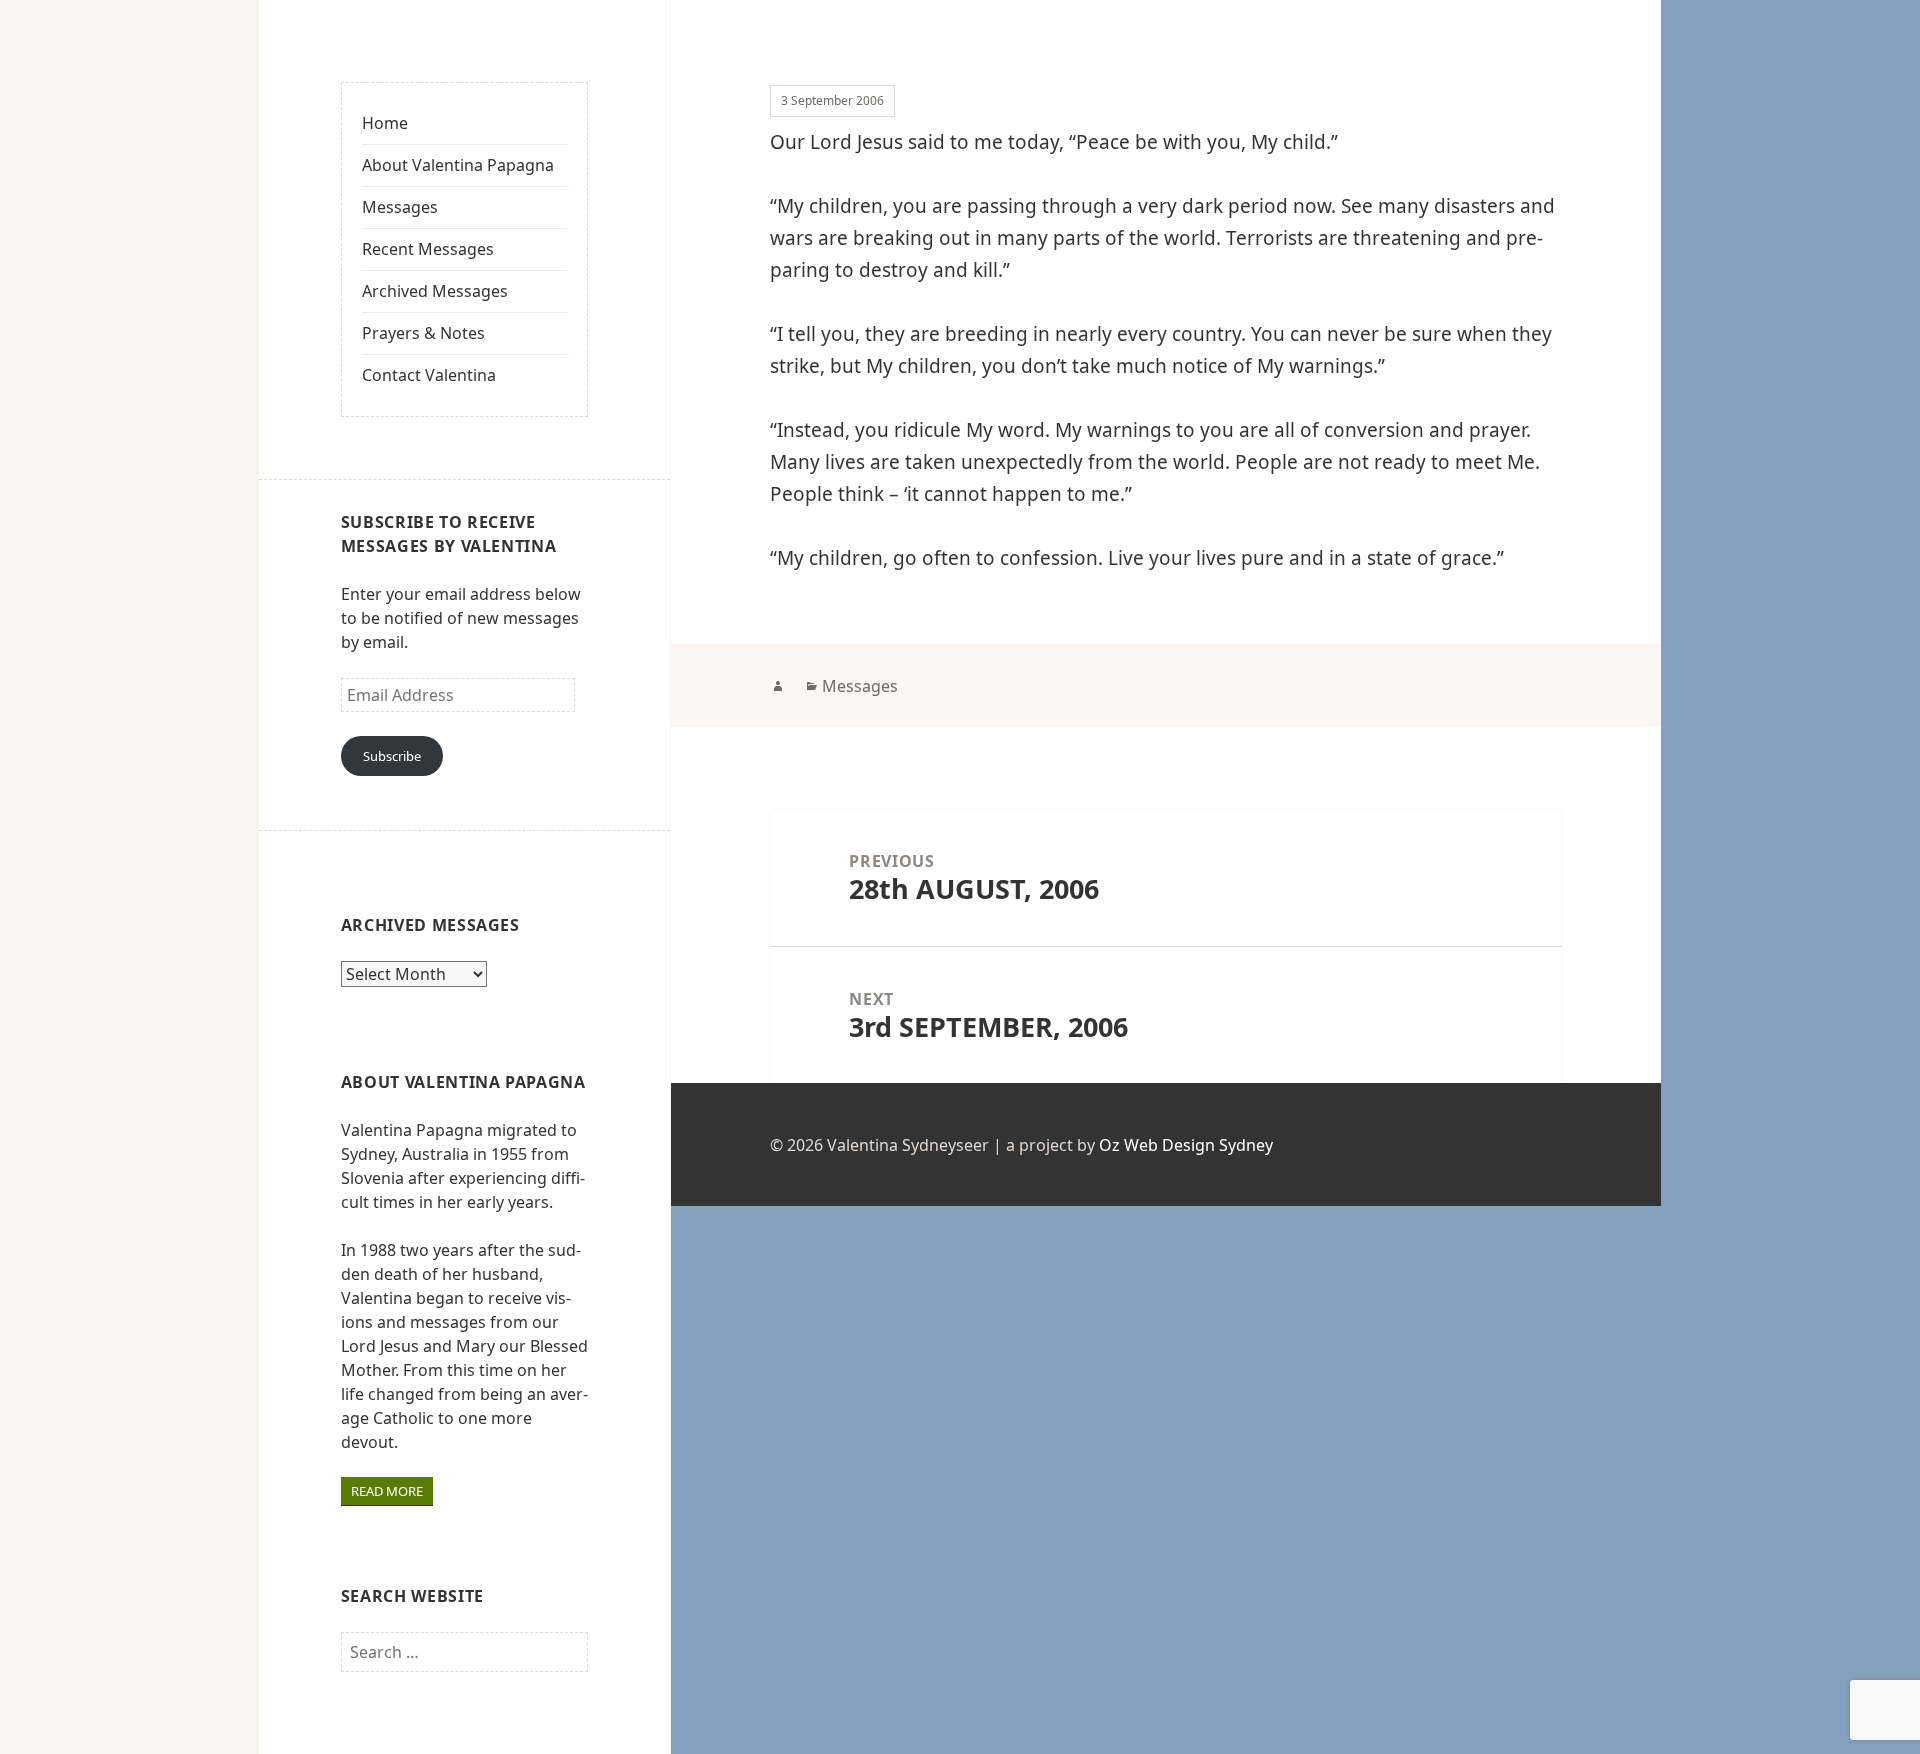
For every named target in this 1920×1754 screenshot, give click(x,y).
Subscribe (392, 756)
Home (385, 123)
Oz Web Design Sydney (1186, 1145)
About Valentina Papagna (458, 165)
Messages (400, 207)
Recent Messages (428, 249)
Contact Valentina (429, 375)
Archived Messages (435, 291)
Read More (387, 1491)
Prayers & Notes (423, 333)
